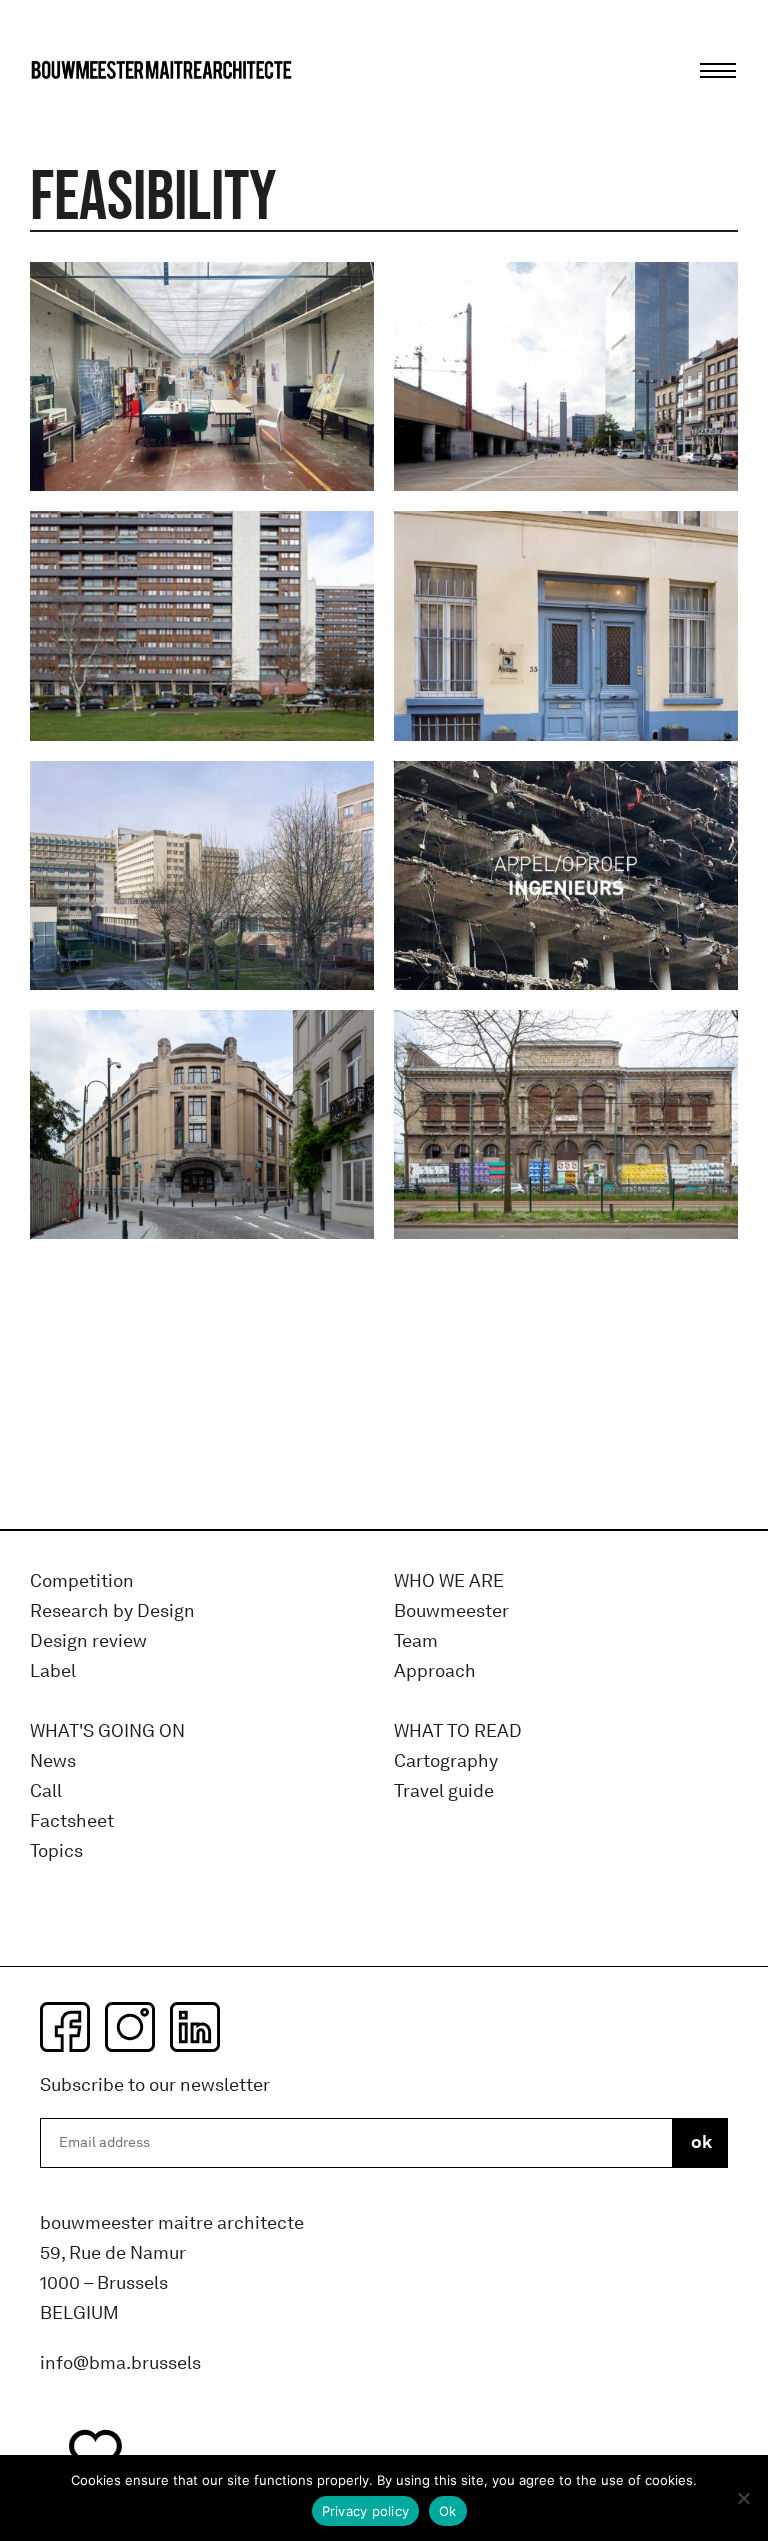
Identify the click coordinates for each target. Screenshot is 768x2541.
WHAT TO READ (458, 1731)
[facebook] (65, 2027)
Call (46, 1791)
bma (77, 107)
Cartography (446, 1761)
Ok (448, 2511)
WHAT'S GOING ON (107, 1731)
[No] (743, 2498)
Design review (88, 1641)
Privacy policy (366, 2511)
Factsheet (72, 1821)
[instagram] (130, 2027)
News (53, 1761)
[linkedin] (195, 2027)
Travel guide (444, 1791)
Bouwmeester (451, 1611)
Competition (82, 1581)
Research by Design (112, 1611)
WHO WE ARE (449, 1581)
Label (53, 1671)
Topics (56, 1851)
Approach (435, 1671)
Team (416, 1641)
